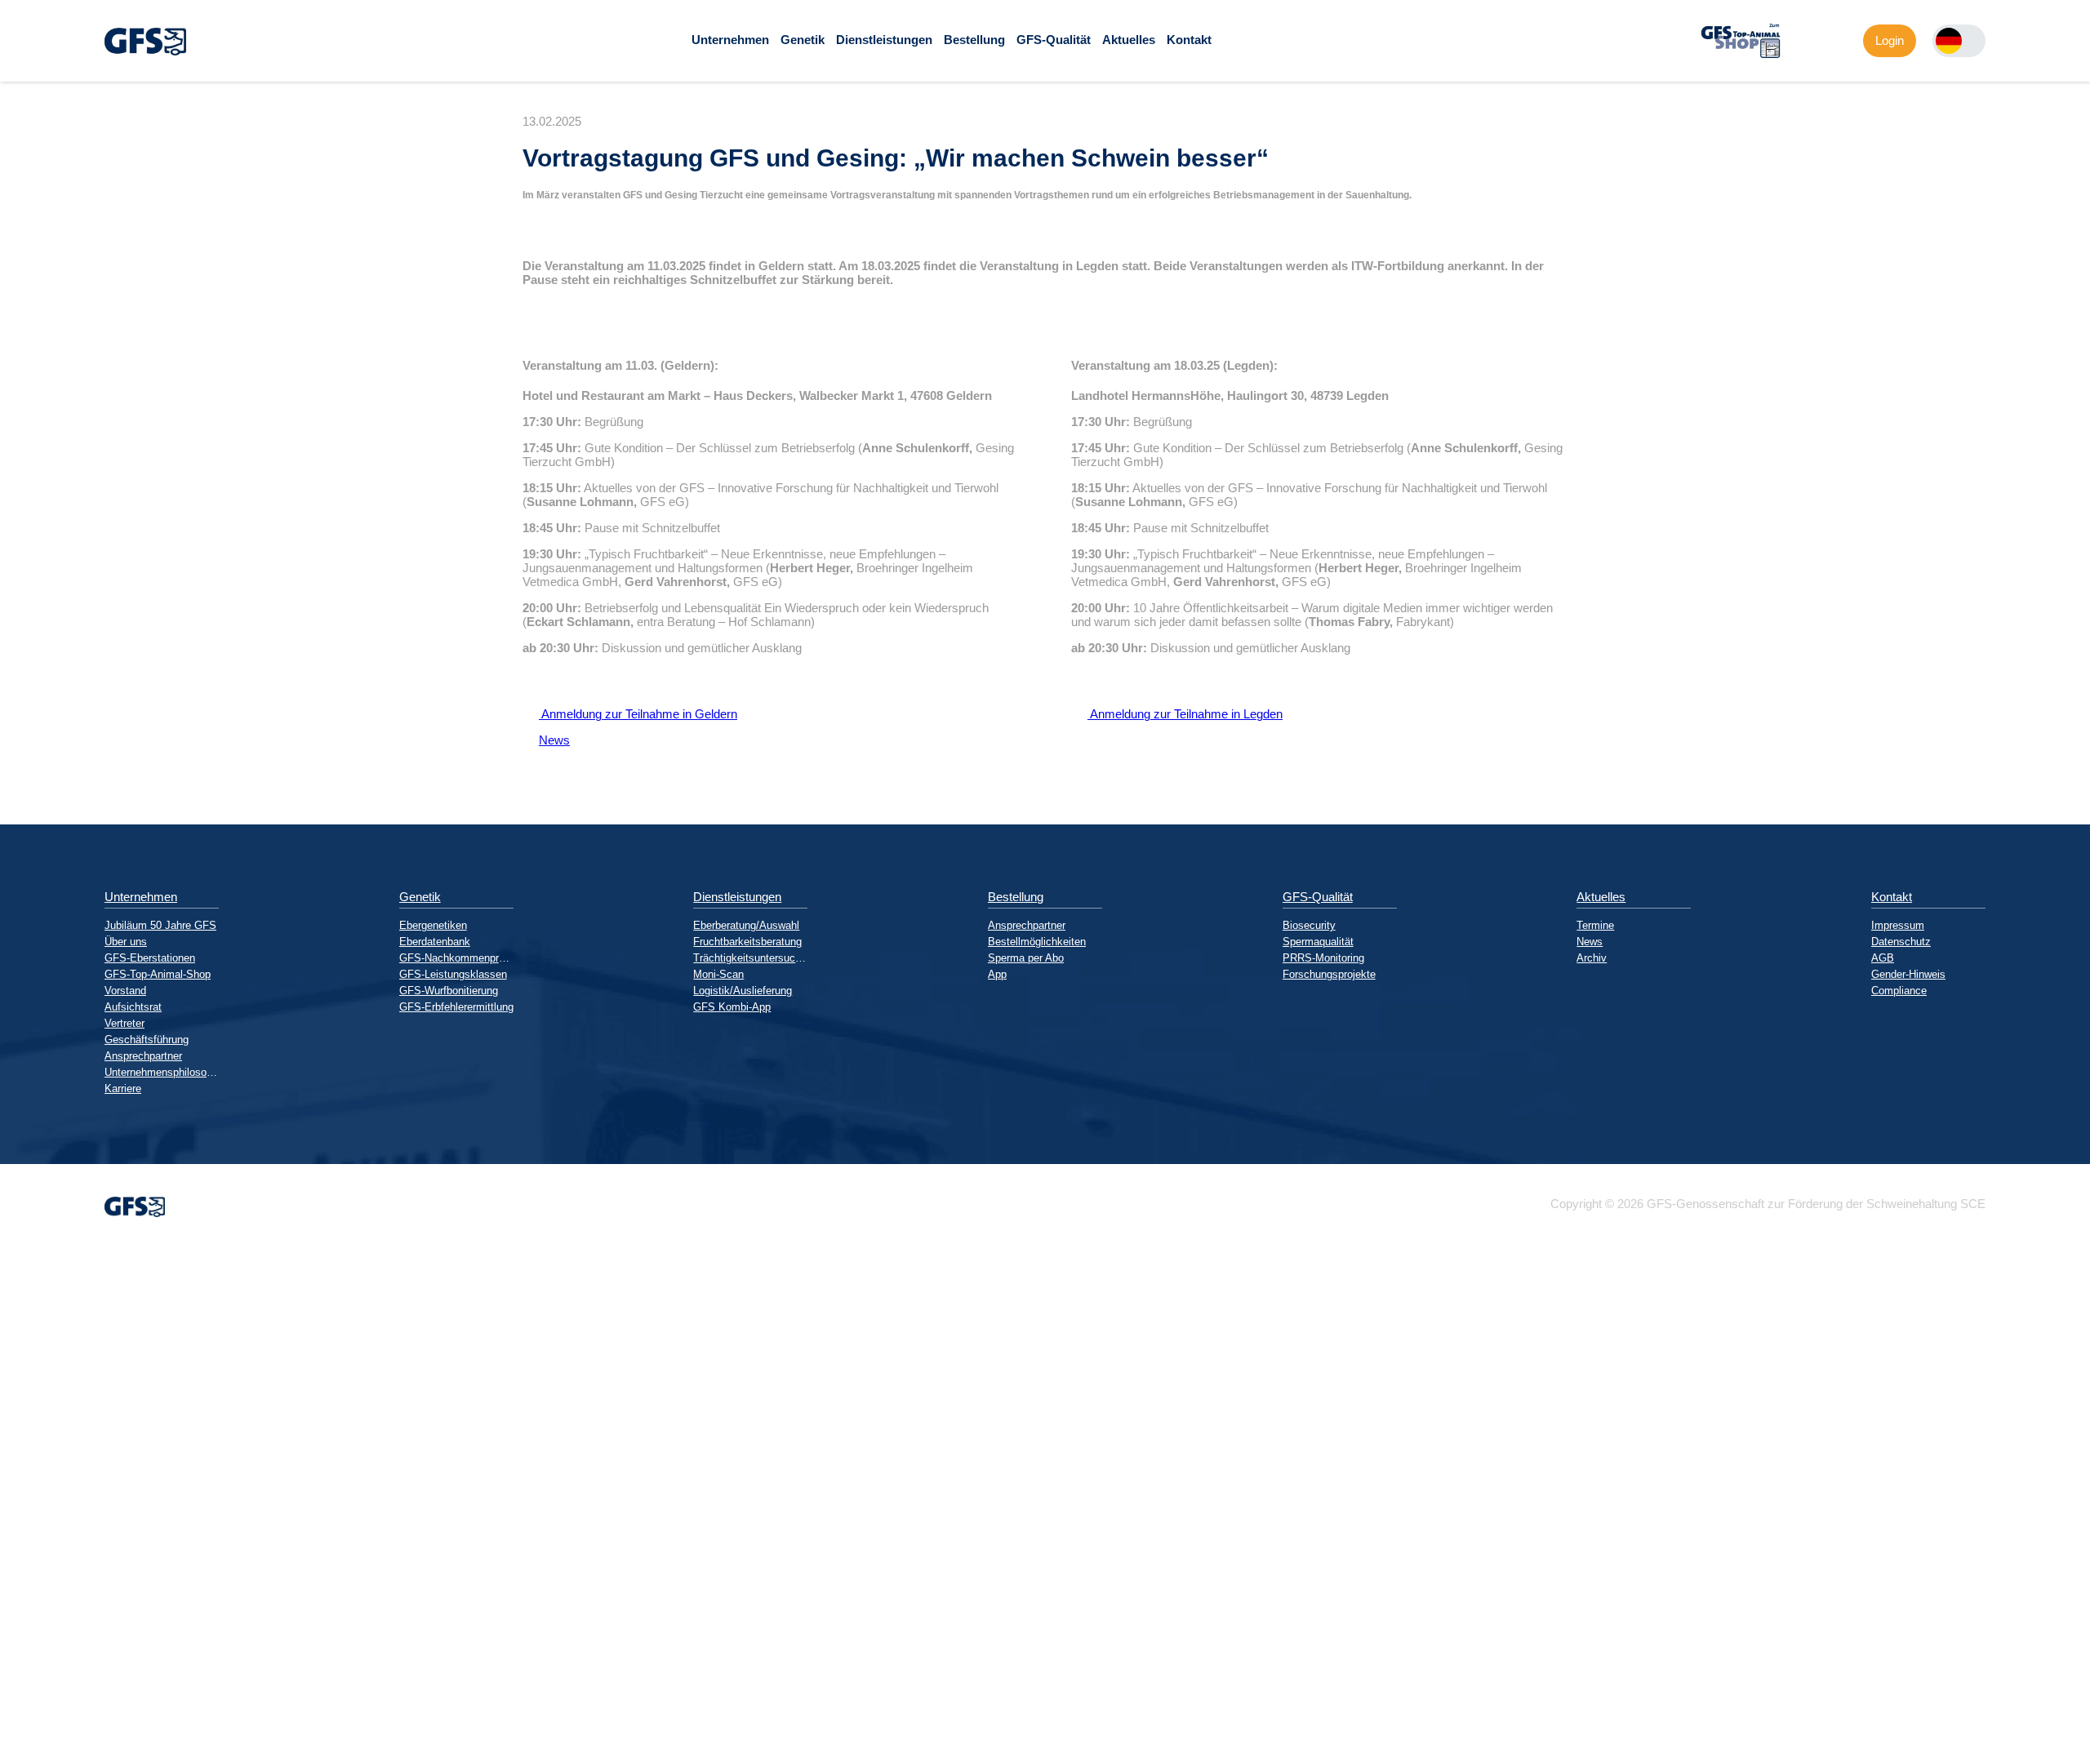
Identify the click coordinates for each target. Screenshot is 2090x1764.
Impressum (1898, 925)
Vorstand (125, 991)
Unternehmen (730, 40)
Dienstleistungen (884, 40)
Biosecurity (1309, 925)
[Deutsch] (1949, 41)
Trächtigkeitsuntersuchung (750, 958)
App (997, 974)
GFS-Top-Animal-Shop (158, 974)
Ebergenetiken (433, 925)
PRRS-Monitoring (1323, 958)
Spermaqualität (1318, 942)
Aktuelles (1129, 40)
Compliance (1899, 991)
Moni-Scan (718, 974)
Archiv (1592, 958)
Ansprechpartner (143, 1056)
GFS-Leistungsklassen (453, 974)
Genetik (803, 40)
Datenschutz (1901, 942)
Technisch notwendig (27, 1542)
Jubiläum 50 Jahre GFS (160, 925)
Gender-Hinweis (1908, 974)
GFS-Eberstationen (150, 958)
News (546, 740)
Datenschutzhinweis (54, 1757)
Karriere (123, 1089)
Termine (1595, 925)
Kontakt (1189, 40)
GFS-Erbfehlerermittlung (456, 1007)
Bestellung (974, 40)
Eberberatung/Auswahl (746, 925)
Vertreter (125, 1023)
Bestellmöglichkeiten (1037, 942)
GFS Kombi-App (732, 1007)
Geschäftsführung (147, 1040)
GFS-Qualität (1054, 40)
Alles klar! (13, 1722)
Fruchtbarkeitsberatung (747, 942)
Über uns (126, 942)
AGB (1883, 958)
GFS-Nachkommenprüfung (456, 958)
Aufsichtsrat (133, 1007)
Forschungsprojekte (1329, 974)
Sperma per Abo (1026, 958)
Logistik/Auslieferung (743, 991)
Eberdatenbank (435, 942)
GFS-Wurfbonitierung (449, 991)
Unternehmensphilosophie (162, 1072)
